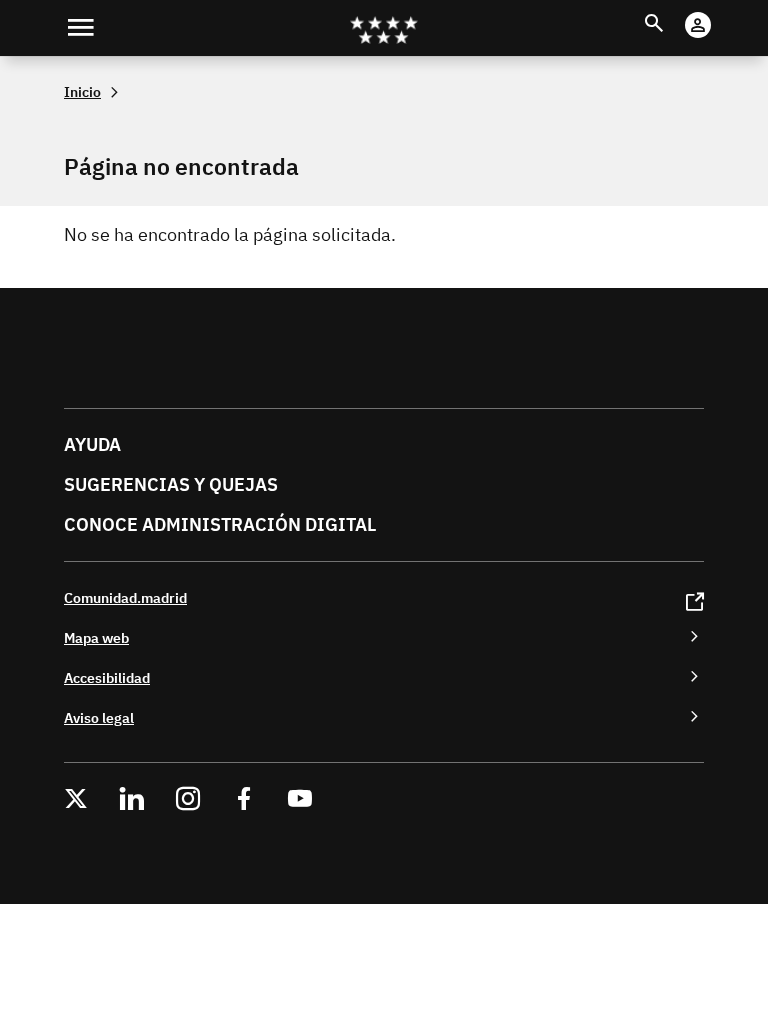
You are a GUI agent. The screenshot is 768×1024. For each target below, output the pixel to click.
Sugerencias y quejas (171, 484)
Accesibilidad (107, 677)
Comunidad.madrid (125, 597)
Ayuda (92, 444)
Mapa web (96, 637)
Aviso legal (99, 717)
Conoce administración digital (220, 524)
